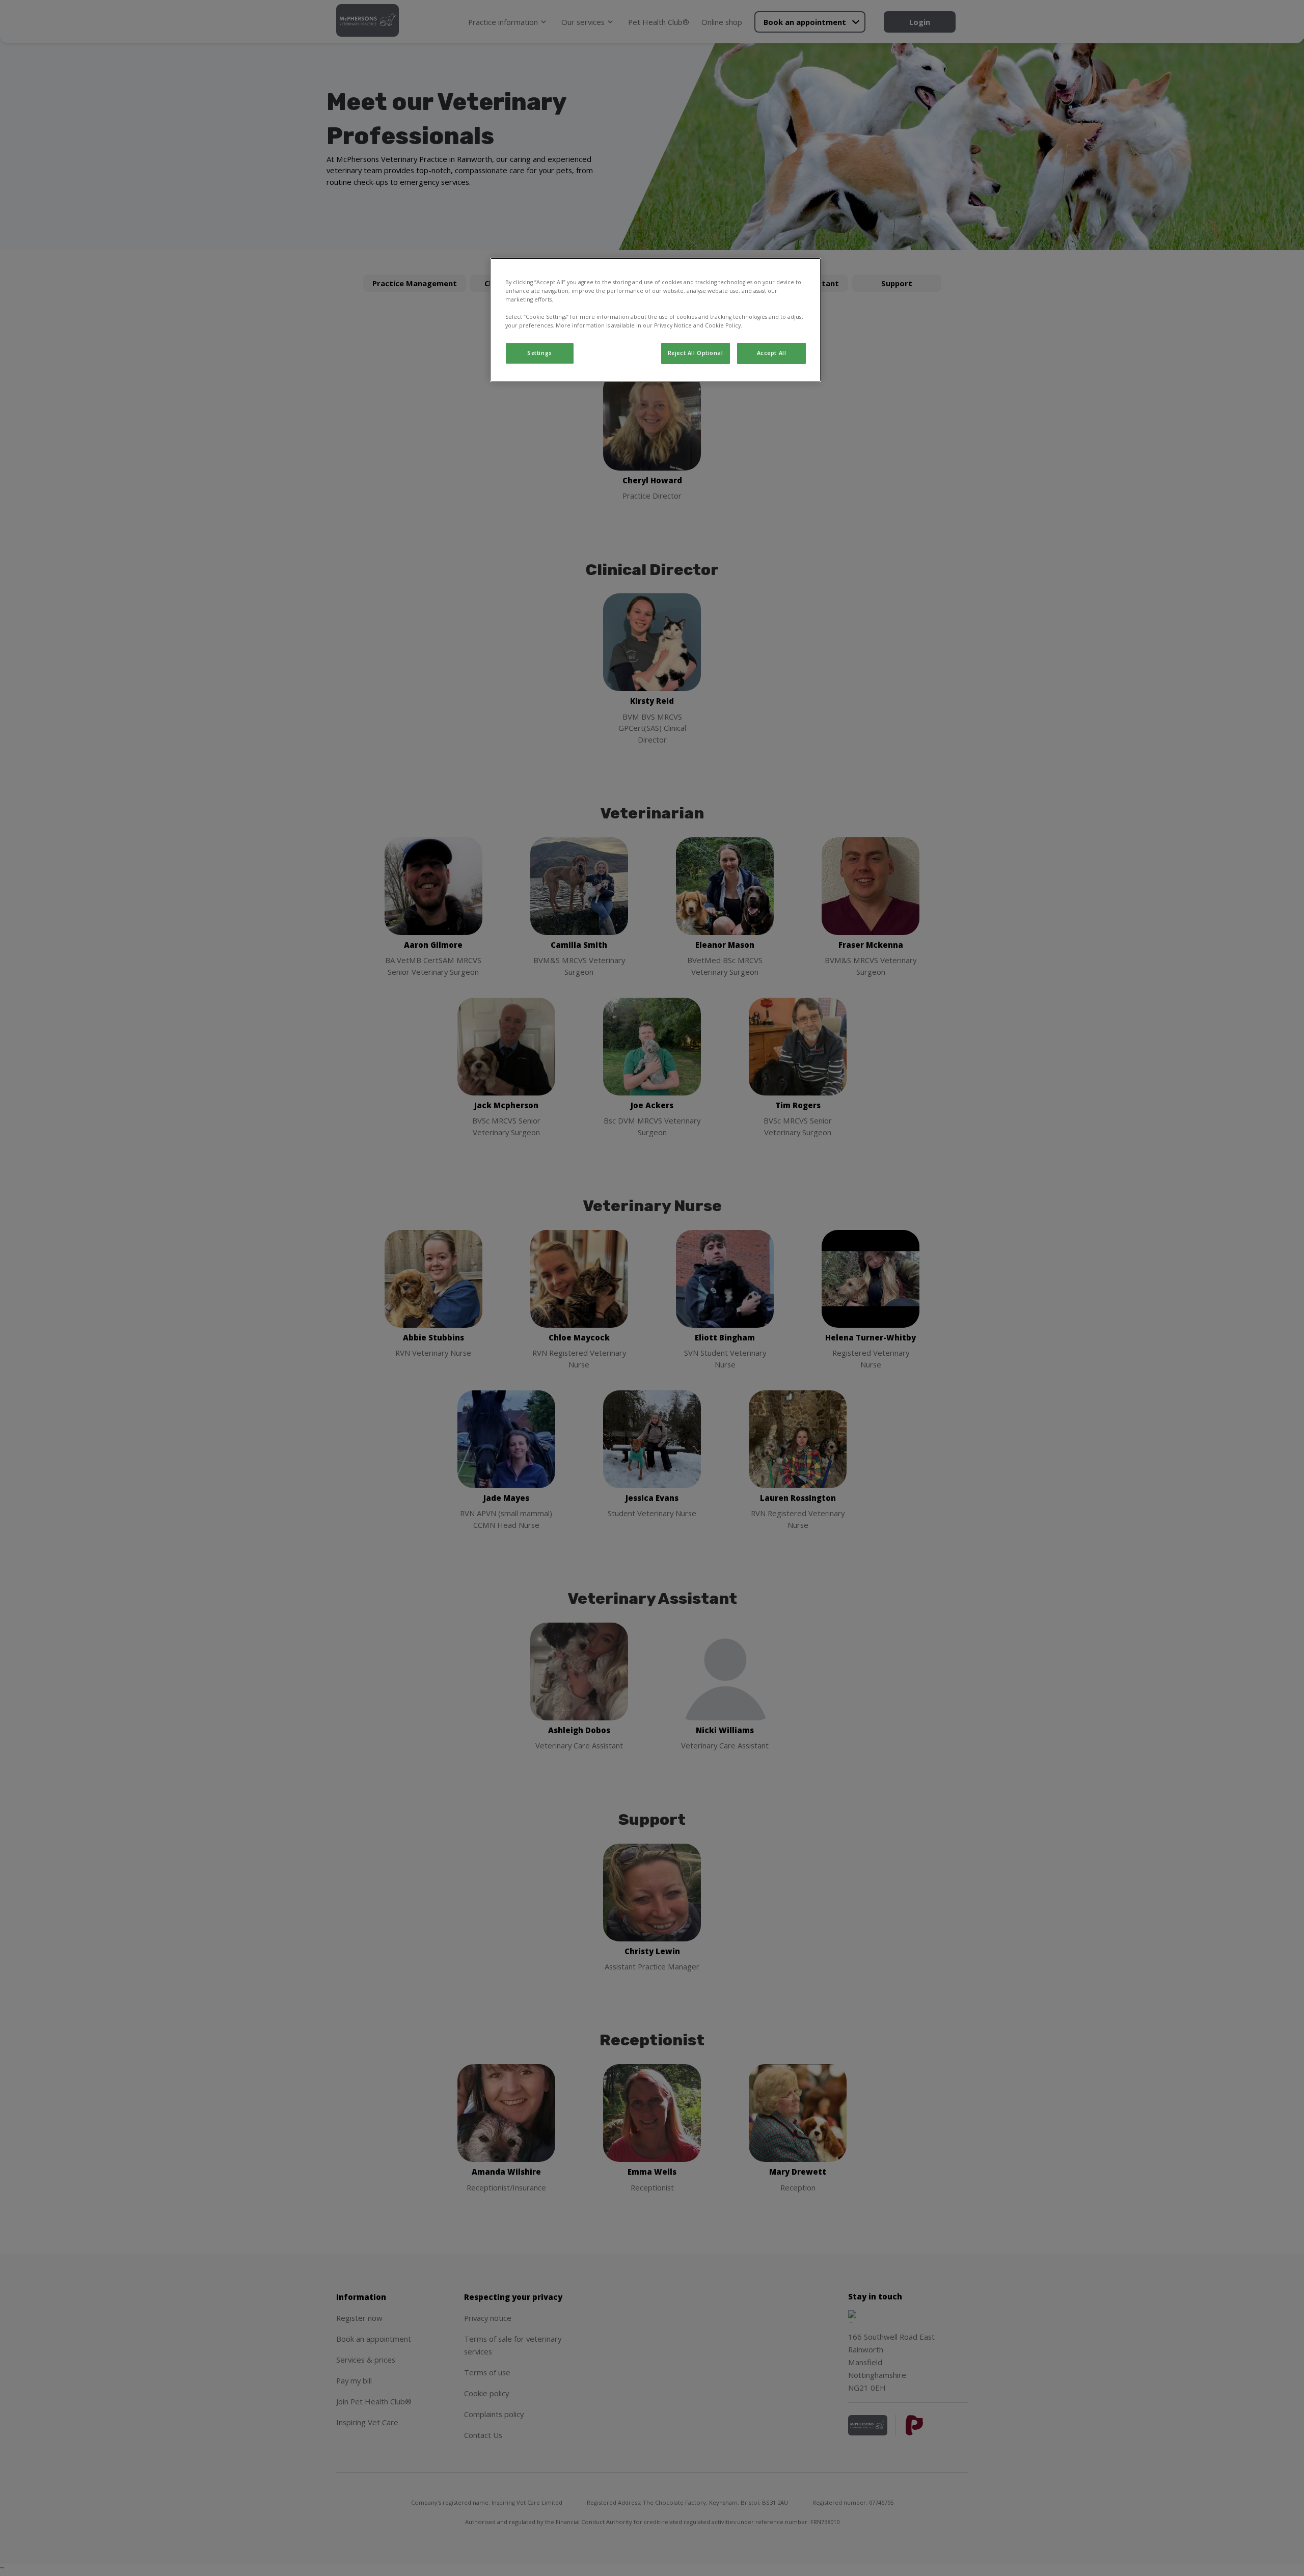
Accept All (772, 353)
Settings (540, 353)
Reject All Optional (696, 353)
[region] (656, 320)
